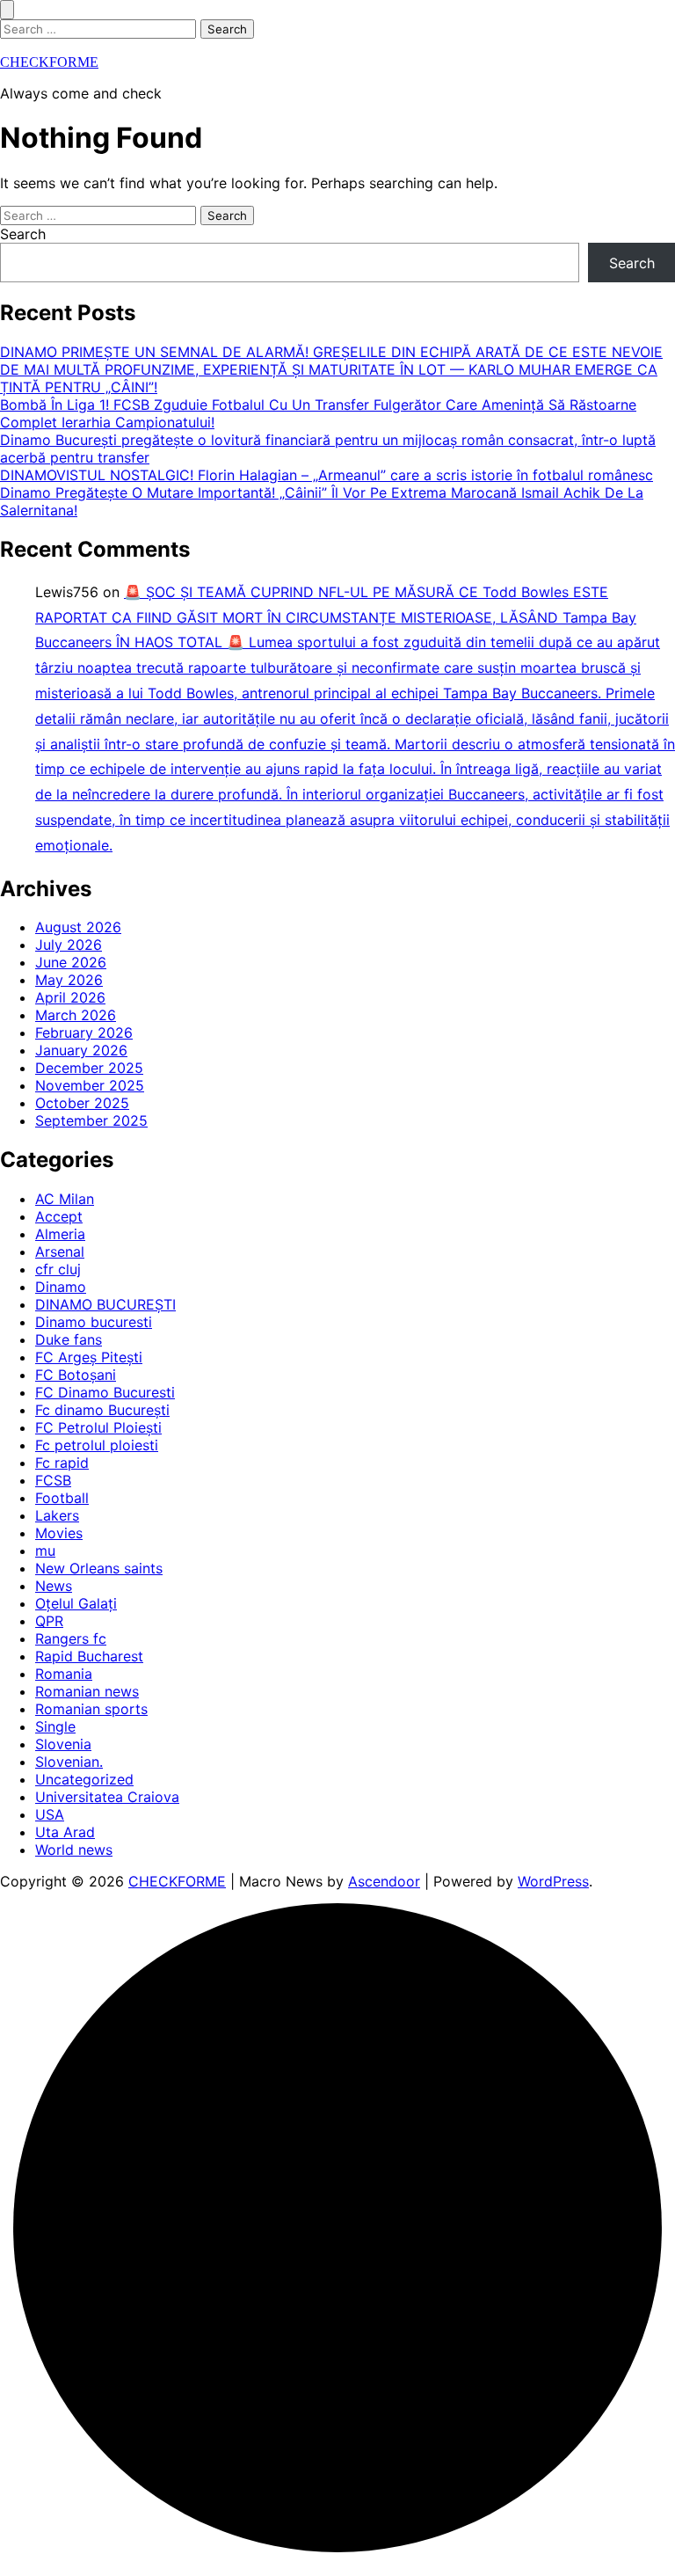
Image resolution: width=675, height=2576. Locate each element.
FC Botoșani (76, 1375)
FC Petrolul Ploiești (98, 1427)
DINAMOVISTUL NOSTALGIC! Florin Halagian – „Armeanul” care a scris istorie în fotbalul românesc (327, 475)
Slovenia (63, 1744)
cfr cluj (58, 1269)
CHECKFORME (49, 62)
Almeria (60, 1234)
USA (50, 1814)
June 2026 (71, 962)
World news (74, 1850)
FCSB (53, 1480)
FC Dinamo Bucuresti (105, 1392)
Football (62, 1498)
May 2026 (69, 980)
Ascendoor (384, 1881)
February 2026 (84, 1033)
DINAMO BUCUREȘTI (105, 1304)
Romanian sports (91, 1709)
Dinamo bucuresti (94, 1322)
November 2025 (90, 1085)
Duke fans (69, 1339)
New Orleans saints (99, 1568)
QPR (49, 1621)
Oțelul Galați (76, 1603)
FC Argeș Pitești (89, 1357)
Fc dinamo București (102, 1410)
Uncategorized (84, 1779)
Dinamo (61, 1287)
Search (23, 234)
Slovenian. (69, 1762)
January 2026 (81, 1050)
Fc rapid (62, 1463)
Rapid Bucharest (89, 1656)
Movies (59, 1533)
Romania (64, 1674)
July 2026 (69, 945)
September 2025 (91, 1120)
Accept (59, 1216)
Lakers (57, 1515)
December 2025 (89, 1068)
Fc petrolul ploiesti (97, 1445)
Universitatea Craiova (107, 1797)
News (54, 1586)
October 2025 (82, 1103)
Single (55, 1726)
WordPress (553, 1881)
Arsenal (60, 1252)
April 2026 (70, 997)
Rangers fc (71, 1638)
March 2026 (76, 1015)
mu (45, 1551)
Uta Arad (65, 1832)
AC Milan (65, 1199)
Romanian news (87, 1691)
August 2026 (78, 927)
